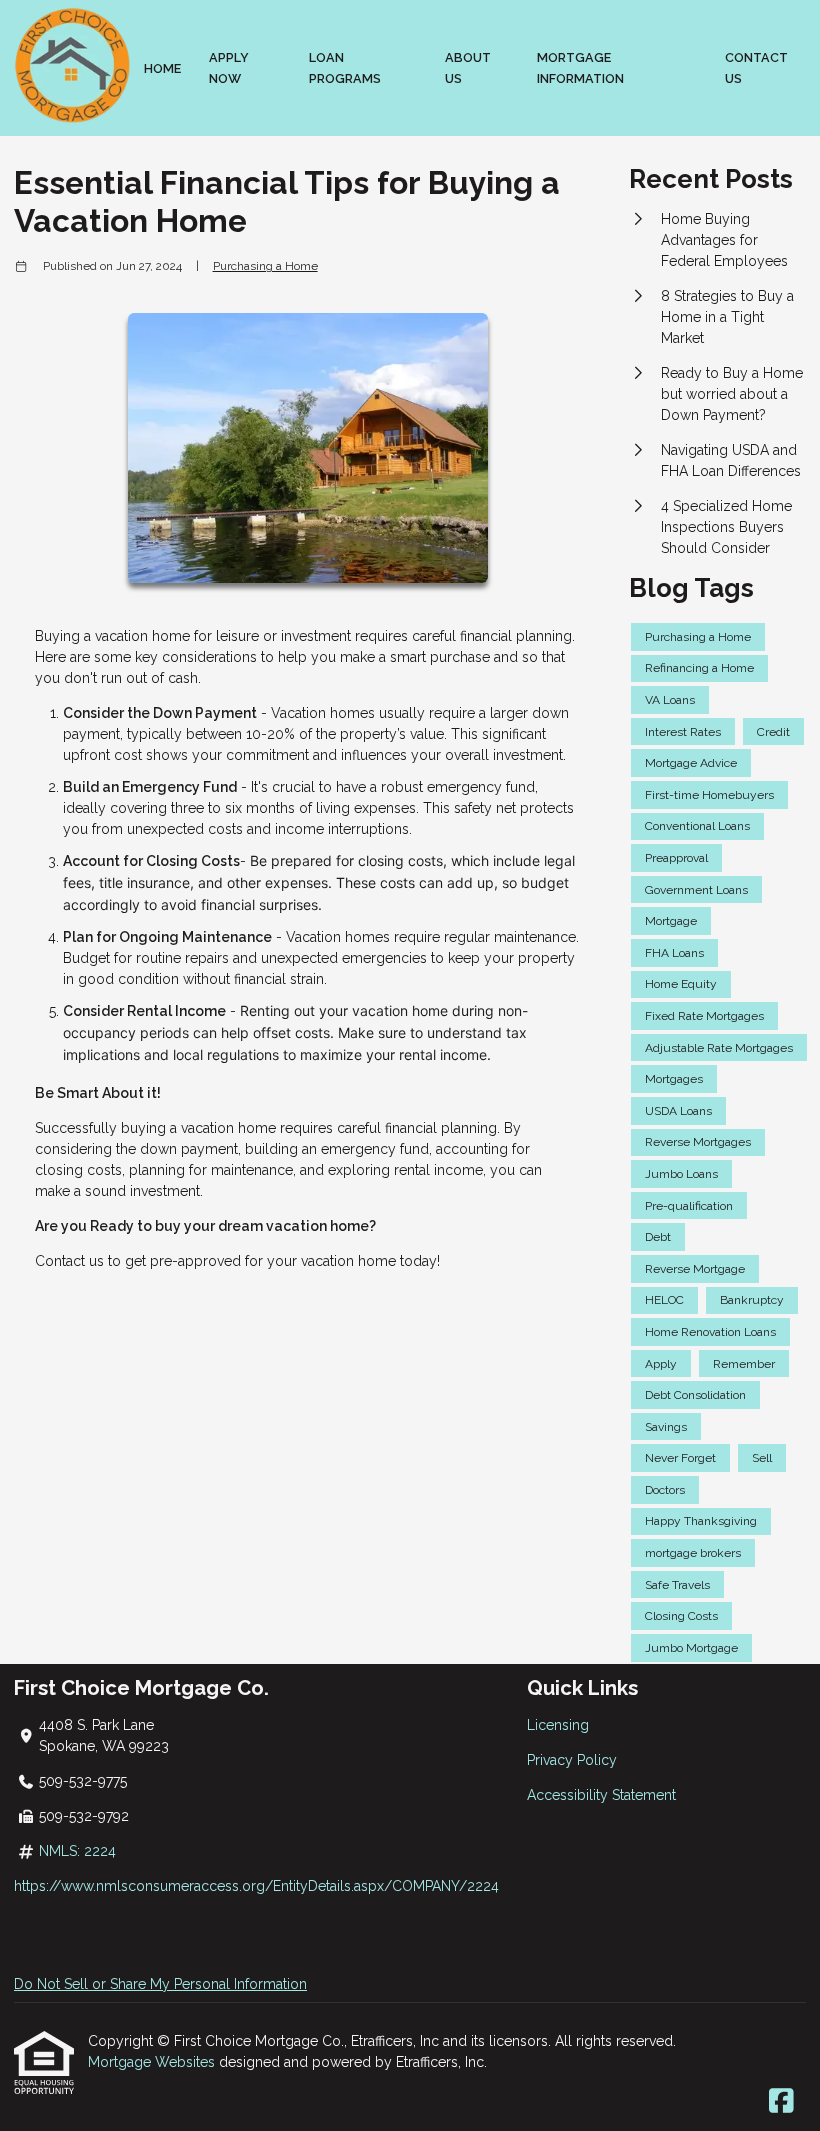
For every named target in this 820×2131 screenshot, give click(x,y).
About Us (468, 68)
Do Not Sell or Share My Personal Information (160, 1984)
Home (162, 68)
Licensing (558, 1725)
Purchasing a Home (265, 266)
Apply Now (229, 68)
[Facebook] (781, 2102)
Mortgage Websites (153, 2062)
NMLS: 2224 (77, 1851)
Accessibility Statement (601, 1795)
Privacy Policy (572, 1760)
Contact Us (756, 68)
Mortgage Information (580, 68)
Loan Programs (345, 68)
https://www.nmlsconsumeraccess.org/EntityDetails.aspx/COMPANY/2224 (256, 1886)
